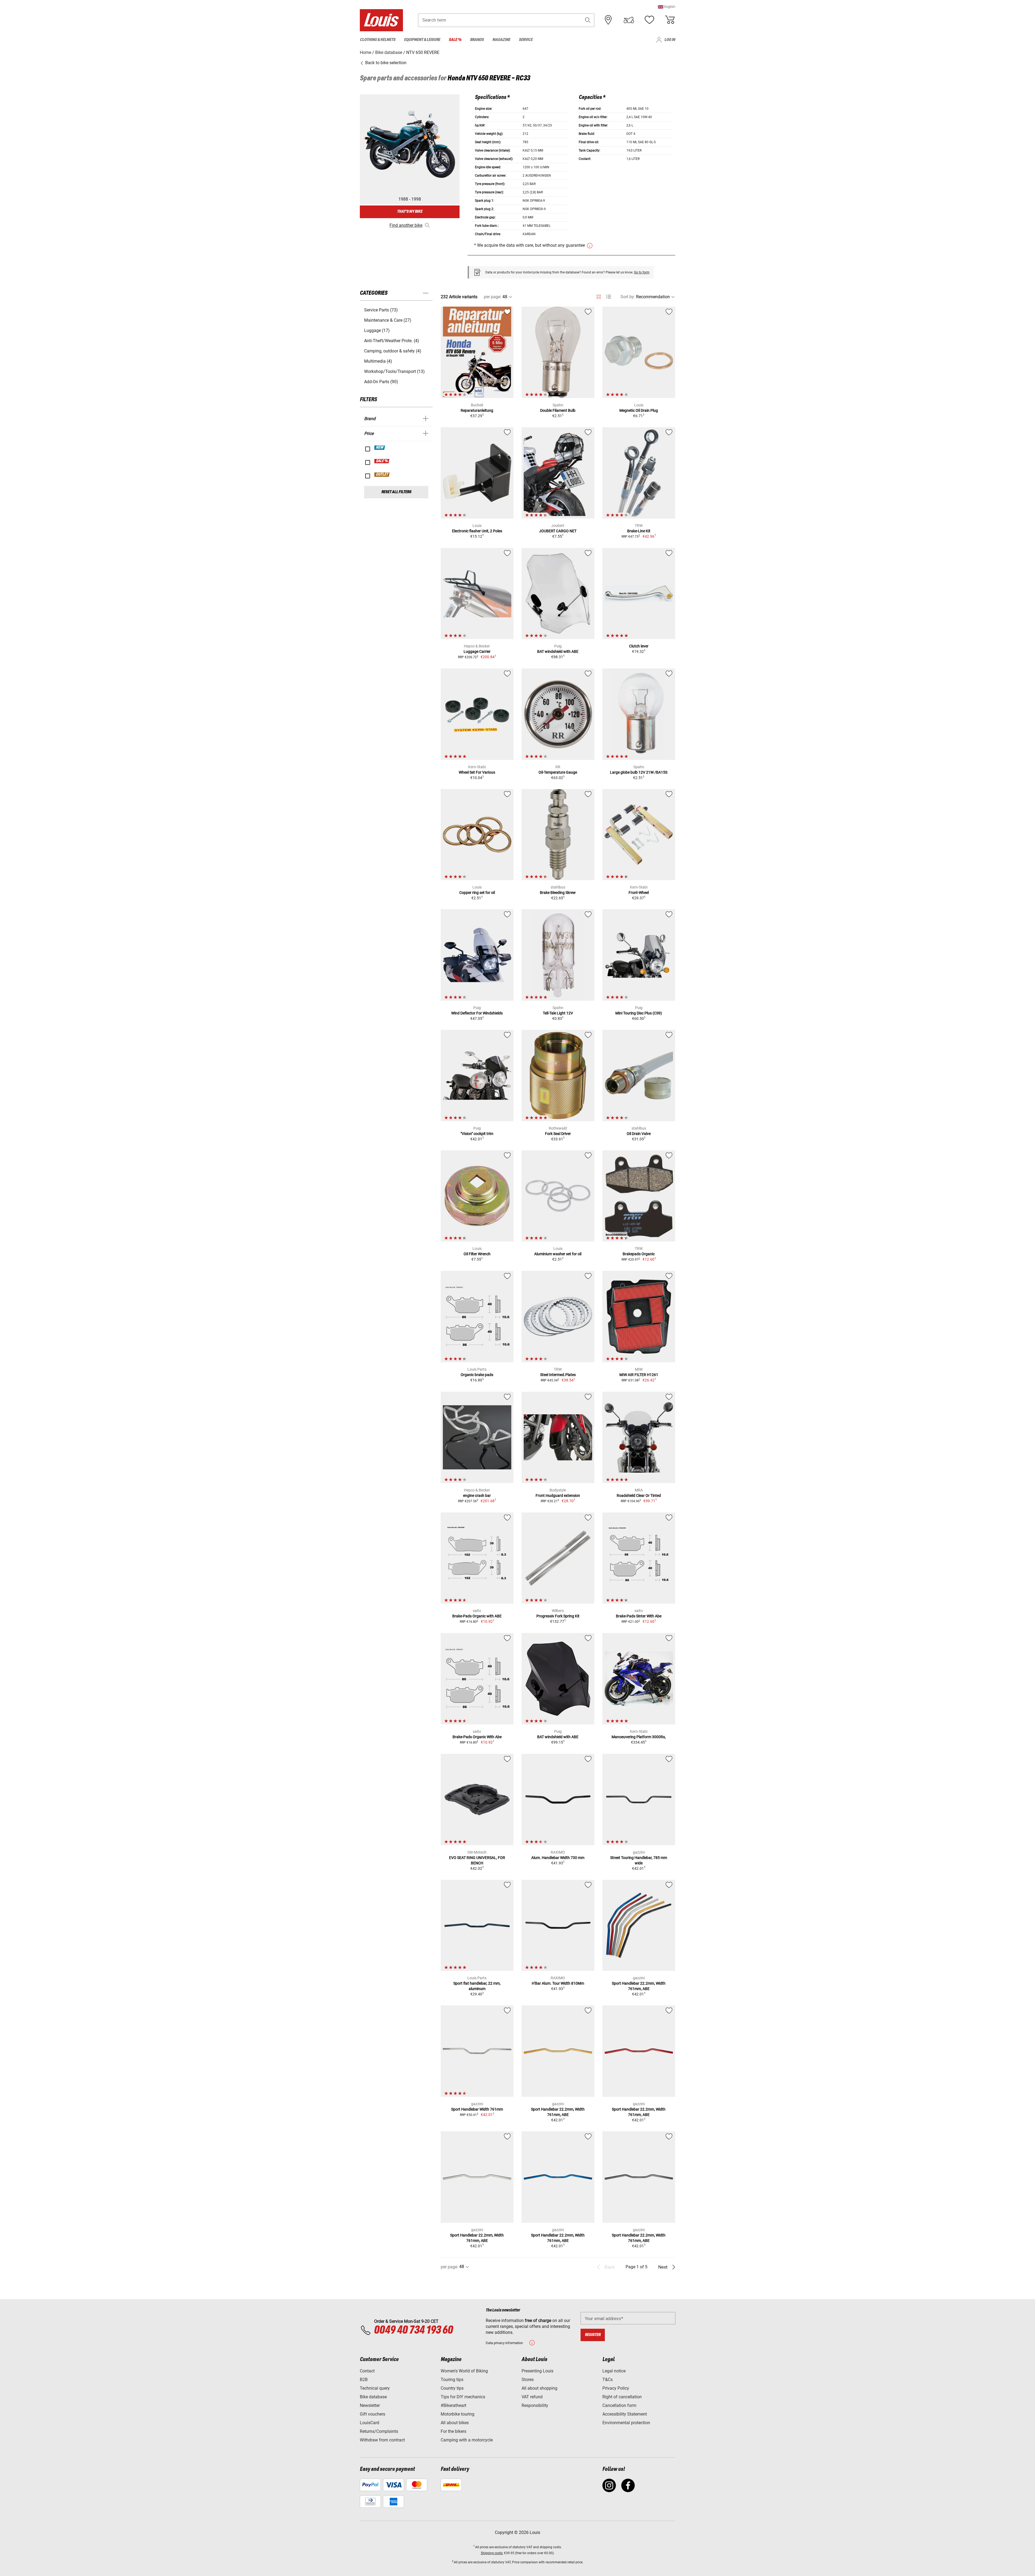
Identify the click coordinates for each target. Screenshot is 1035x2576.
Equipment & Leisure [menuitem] (422, 40)
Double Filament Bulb (558, 410)
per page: (493, 297)
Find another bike (406, 225)
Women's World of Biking (464, 2371)
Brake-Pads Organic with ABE (477, 1616)
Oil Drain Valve (639, 1134)
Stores (528, 2380)
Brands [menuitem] (477, 40)
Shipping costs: (492, 2553)
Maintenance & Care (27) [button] (388, 320)
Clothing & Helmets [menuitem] (378, 40)
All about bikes (455, 2423)
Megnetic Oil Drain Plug (639, 410)
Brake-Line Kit (639, 531)
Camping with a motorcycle (467, 2440)
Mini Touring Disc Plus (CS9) (639, 1013)
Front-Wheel (639, 893)
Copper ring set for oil (477, 893)
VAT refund (532, 2397)
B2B (364, 2380)
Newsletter (370, 2405)
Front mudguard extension (558, 1495)
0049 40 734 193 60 (413, 2330)
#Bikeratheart (453, 2405)
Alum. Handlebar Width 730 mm (558, 1858)
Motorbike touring (458, 2414)
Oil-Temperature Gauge (558, 772)
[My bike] (629, 20)
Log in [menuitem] (670, 40)
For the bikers (453, 2431)
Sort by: (628, 297)
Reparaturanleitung (477, 410)
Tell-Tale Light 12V (558, 1013)
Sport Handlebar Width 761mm (477, 2109)
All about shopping (539, 2388)
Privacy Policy (616, 2388)
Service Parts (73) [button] (381, 310)
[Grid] (599, 296)
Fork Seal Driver (558, 1134)
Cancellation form (619, 2405)
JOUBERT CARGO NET (558, 531)
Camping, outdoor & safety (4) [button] (393, 351)
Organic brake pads (477, 1375)
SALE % (382, 461)
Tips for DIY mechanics (463, 2397)
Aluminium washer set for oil (558, 1254)
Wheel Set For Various (477, 772)
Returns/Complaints (379, 2431)
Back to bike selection (385, 63)
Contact (367, 2371)
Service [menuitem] (526, 40)
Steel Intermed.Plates (558, 1375)
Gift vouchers (372, 2414)
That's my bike (410, 212)
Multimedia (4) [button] (378, 361)
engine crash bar (477, 1495)
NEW (380, 448)
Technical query (375, 2388)
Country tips (452, 2388)
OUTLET (382, 475)
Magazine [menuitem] (501, 40)
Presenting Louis (537, 2371)
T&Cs (608, 2380)
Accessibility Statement (625, 2414)
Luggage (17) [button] (377, 330)
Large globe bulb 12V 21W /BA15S (639, 772)
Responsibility (535, 2405)
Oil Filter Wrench (477, 1254)
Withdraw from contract (382, 2440)
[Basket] (670, 20)
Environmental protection (626, 2423)
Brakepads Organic (639, 1254)
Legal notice (614, 2371)
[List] (608, 297)
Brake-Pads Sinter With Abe (639, 1616)
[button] (667, 7)
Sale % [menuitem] (455, 40)
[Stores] (608, 20)
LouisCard (370, 2423)
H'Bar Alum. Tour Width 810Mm (558, 1983)
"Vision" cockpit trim (477, 1134)
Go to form (642, 272)
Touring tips (452, 2380)
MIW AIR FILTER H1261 (639, 1375)
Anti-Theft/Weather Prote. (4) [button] (392, 341)
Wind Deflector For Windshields (477, 1013)
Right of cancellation (622, 2397)
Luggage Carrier (477, 651)
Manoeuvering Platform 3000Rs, (639, 1737)
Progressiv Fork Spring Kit (558, 1616)
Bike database (373, 2397)
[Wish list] (649, 20)
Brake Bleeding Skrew (558, 893)
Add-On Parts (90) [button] (381, 382)
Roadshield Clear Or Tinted (639, 1495)
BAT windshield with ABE (558, 651)
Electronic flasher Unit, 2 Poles (477, 531)
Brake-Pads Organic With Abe (477, 1737)
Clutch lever (639, 646)
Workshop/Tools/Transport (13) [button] (394, 371)
